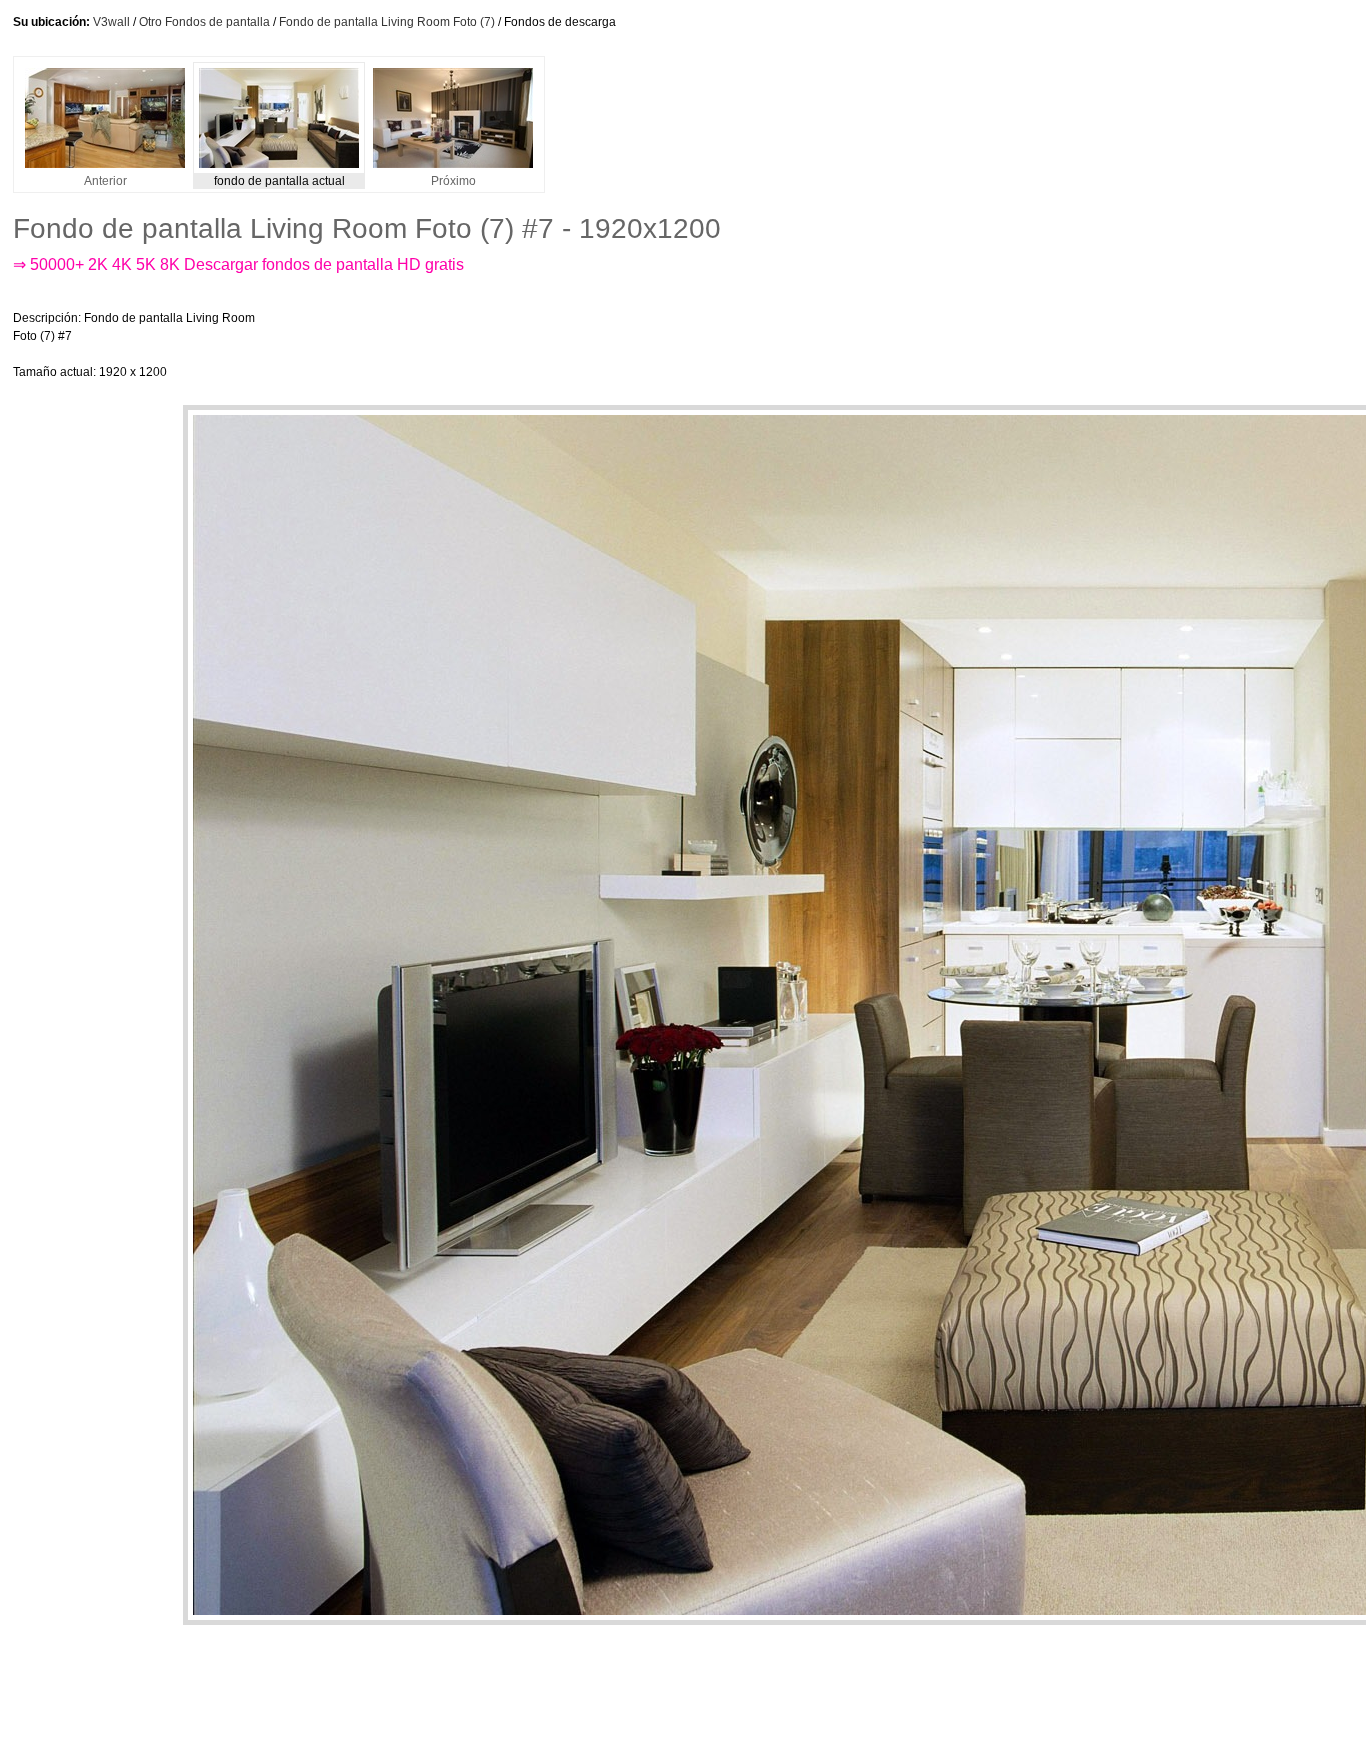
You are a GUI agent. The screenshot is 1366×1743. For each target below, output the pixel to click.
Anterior (105, 181)
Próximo (453, 181)
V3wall (111, 22)
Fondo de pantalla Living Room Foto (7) (387, 22)
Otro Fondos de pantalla (204, 22)
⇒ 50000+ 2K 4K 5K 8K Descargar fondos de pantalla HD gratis (238, 264)
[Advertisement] (647, 345)
